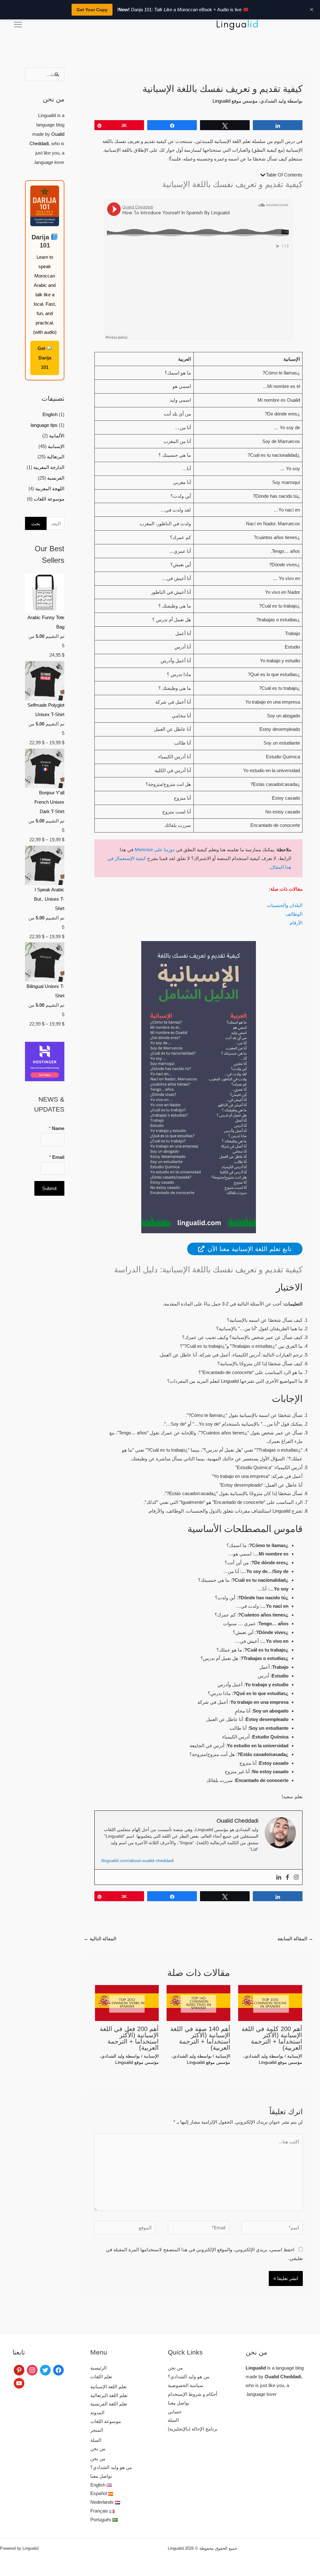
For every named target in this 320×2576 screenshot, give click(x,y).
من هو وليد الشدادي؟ (189, 2377)
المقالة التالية (100, 1939)
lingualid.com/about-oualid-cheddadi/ (137, 1861)
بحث (36, 524)
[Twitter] (45, 2370)
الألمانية (57, 436)
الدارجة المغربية (49, 467)
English (50, 414)
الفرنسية (56, 478)
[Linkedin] (279, 1877)
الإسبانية (295, 2056)
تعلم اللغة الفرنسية (109, 2404)
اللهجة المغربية (50, 489)
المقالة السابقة (295, 1939)
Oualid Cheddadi (283, 2377)
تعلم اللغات (101, 2377)
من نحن (175, 2368)
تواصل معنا (179, 2403)
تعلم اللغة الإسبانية (108, 2387)
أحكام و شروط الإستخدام (192, 2394)
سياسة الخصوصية (186, 2385)
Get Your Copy (92, 10)
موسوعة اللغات (49, 499)
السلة (173, 2420)
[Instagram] (296, 1877)
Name (57, 1128)
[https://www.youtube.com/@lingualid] (19, 2383)
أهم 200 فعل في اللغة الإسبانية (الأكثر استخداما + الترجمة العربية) (129, 2038)
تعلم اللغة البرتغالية (109, 2395)
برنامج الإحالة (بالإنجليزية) (193, 2429)
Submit (49, 1188)
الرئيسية (98, 2368)
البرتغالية (56, 457)
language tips (44, 425)
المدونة (97, 2413)
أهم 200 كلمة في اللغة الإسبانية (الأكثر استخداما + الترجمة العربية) (272, 2038)
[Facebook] (287, 1877)
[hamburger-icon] (18, 25)
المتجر (97, 2430)
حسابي (175, 2412)
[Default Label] (19, 2370)
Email (57, 1157)
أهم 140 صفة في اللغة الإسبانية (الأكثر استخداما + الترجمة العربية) (200, 2038)
